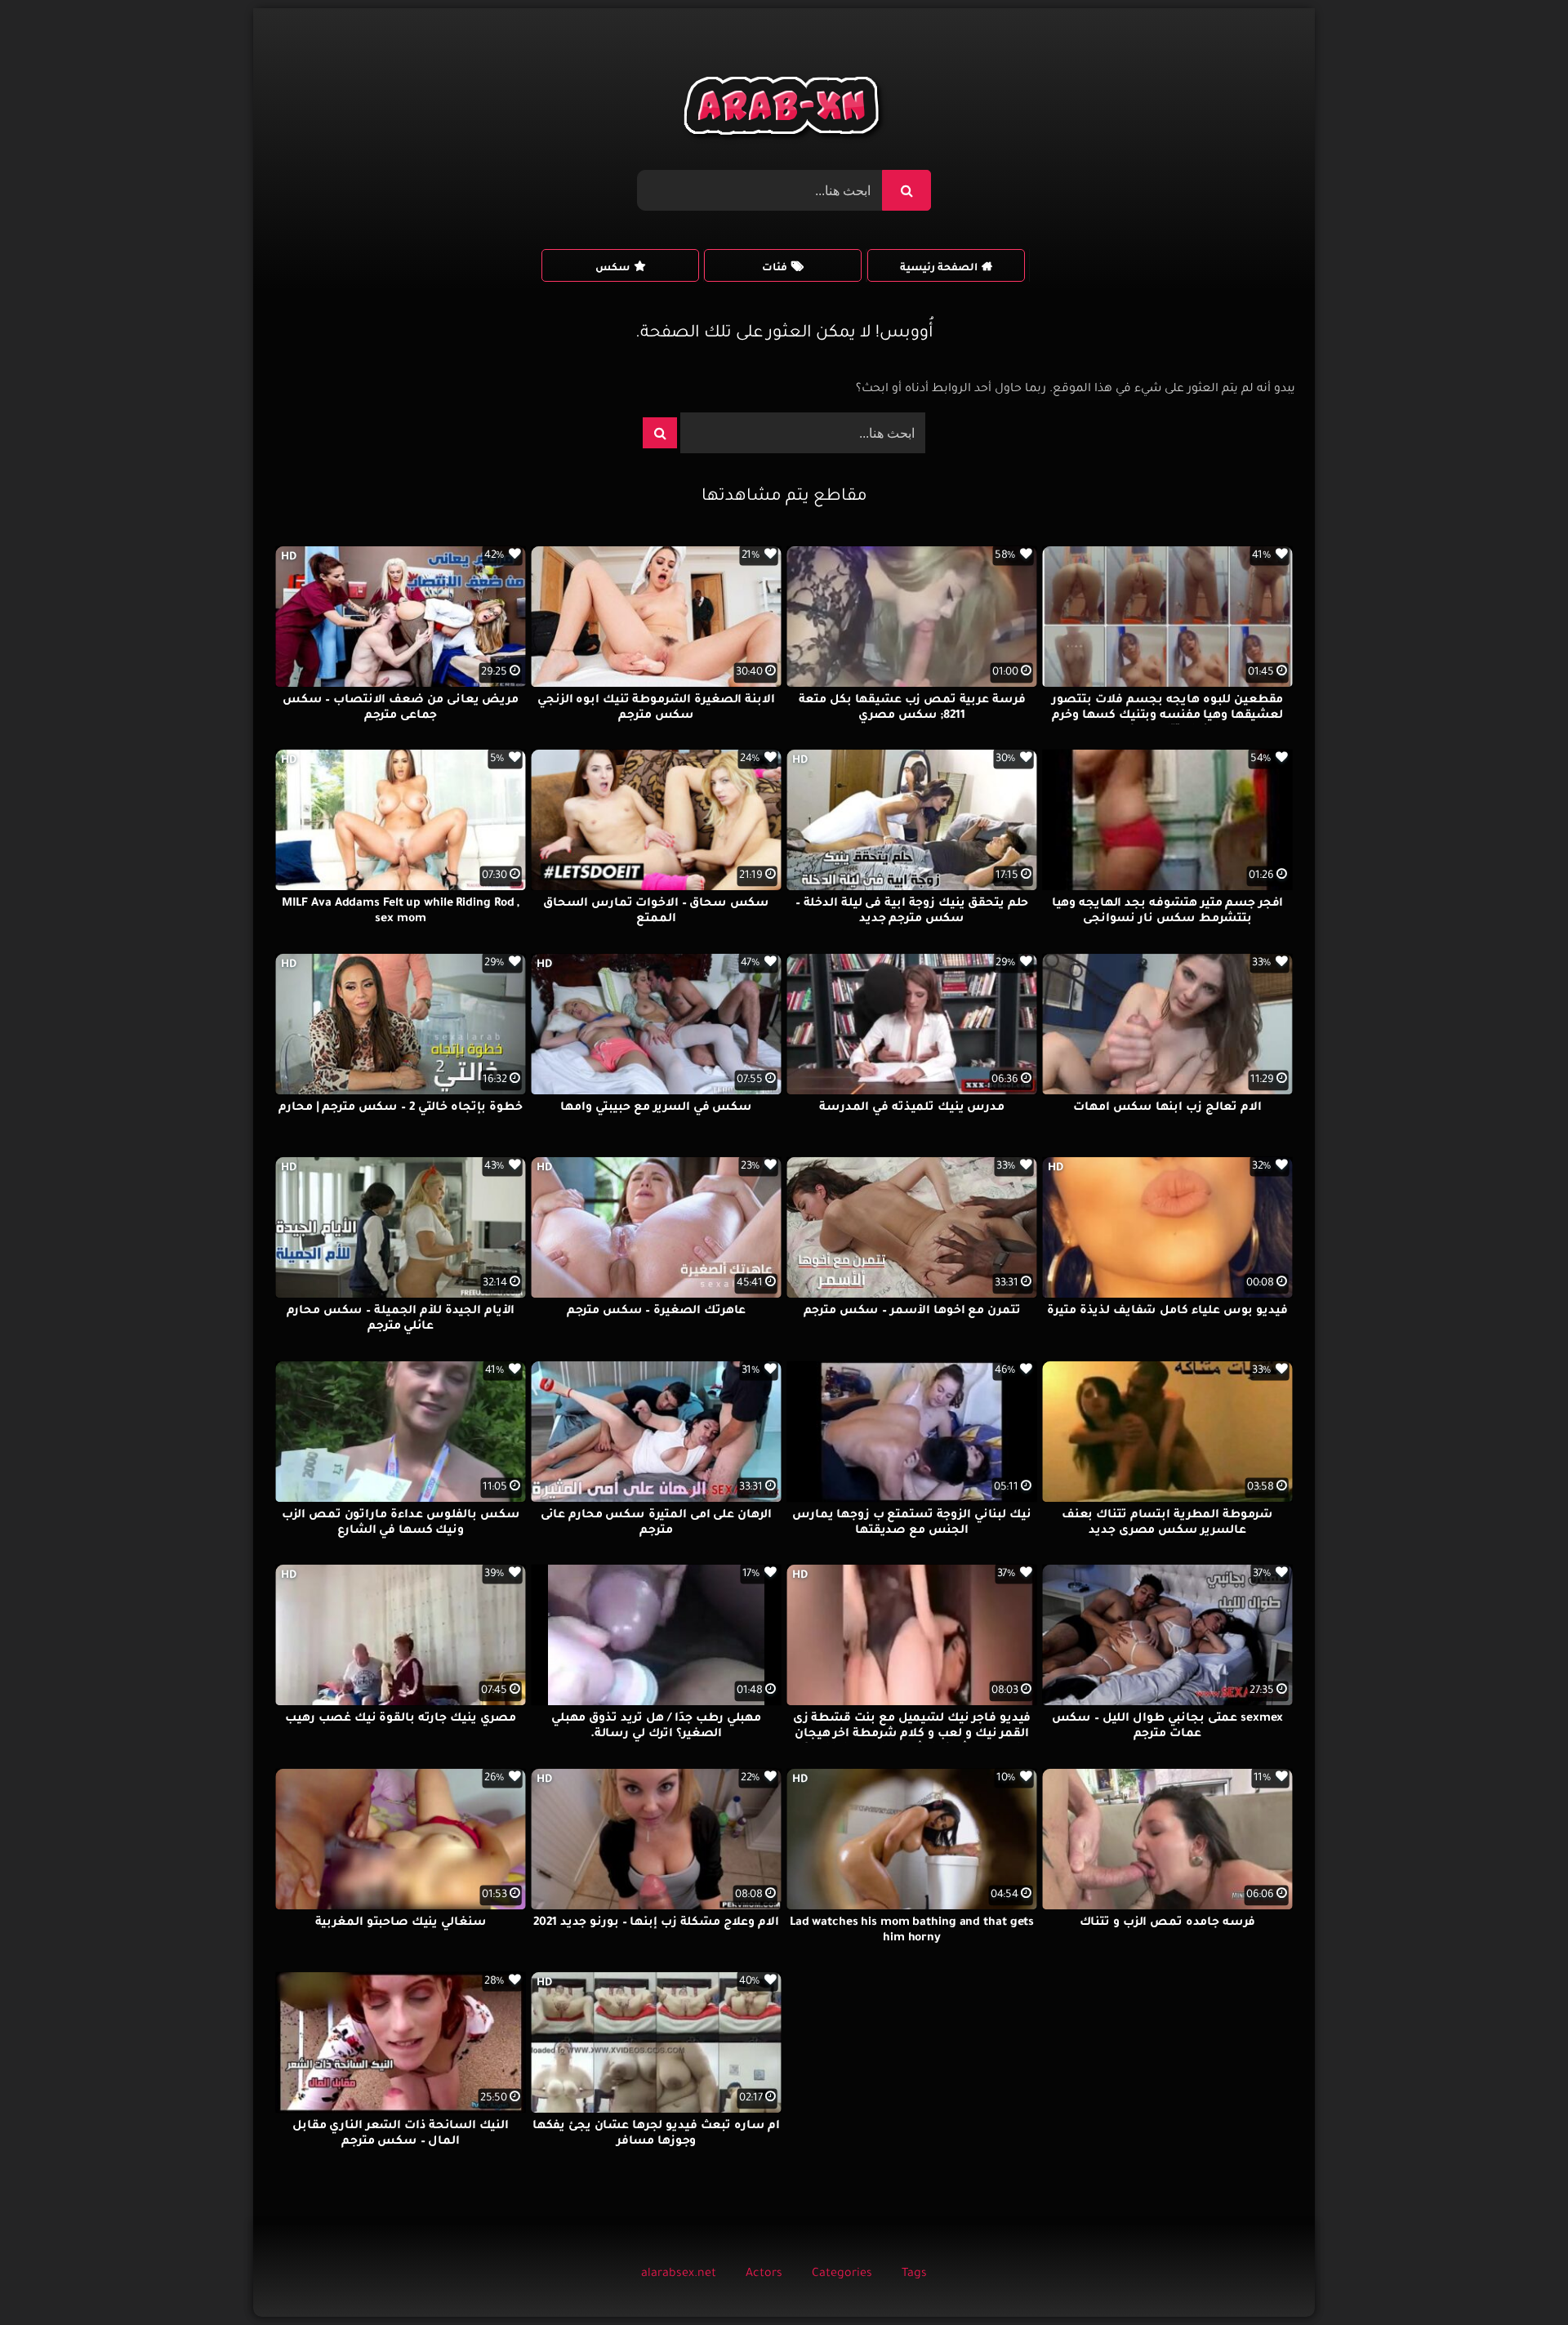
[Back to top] (1516, 2276)
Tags (914, 2274)
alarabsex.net (679, 2274)
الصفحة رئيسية (939, 269)
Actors (764, 2274)
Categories (842, 2274)
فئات (775, 269)
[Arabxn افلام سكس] (784, 110)
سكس (612, 269)
